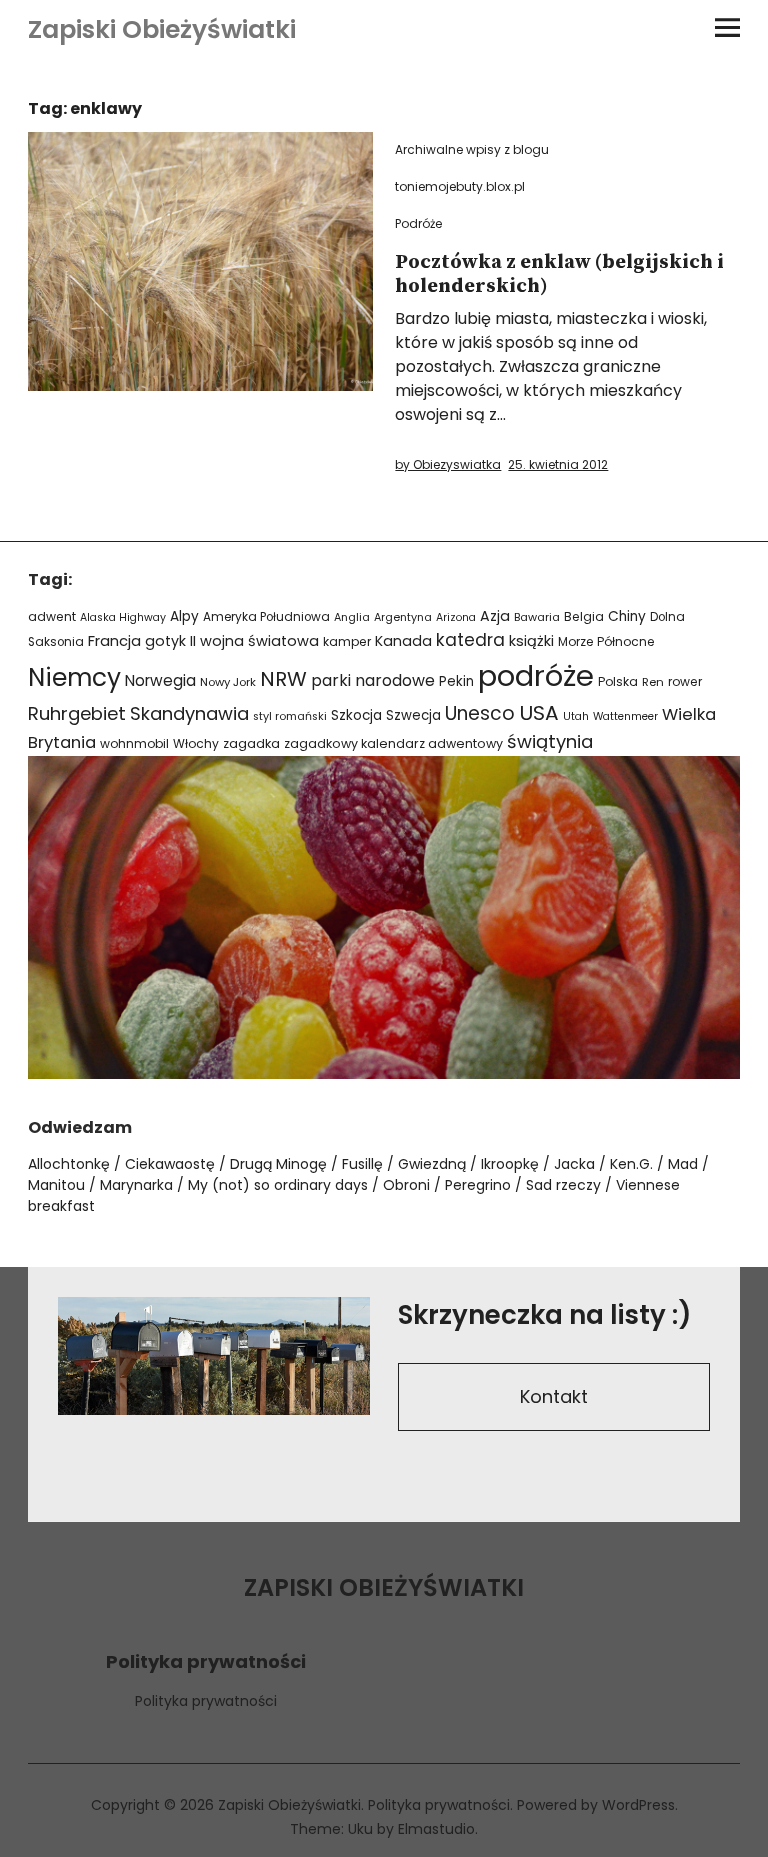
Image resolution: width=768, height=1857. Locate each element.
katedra (470, 640)
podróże (536, 675)
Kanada (403, 641)
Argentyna (403, 617)
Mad (683, 1164)
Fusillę (362, 1164)
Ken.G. (631, 1164)
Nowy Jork (228, 682)
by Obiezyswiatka (448, 464)
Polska (618, 681)
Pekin (456, 681)
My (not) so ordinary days (278, 1185)
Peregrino (478, 1185)
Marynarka (136, 1185)
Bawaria (537, 617)
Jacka (574, 1164)
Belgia (584, 616)
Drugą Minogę (278, 1164)
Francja (114, 641)
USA (539, 713)
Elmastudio (436, 1829)
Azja (495, 616)
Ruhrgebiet (77, 713)
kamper (347, 641)
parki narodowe (373, 680)
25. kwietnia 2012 (558, 464)
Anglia (352, 617)
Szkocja (356, 715)
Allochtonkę (69, 1164)
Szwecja (413, 715)
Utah (576, 716)
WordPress (638, 1805)
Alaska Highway (123, 617)
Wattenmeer (625, 716)
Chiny (627, 616)
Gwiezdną (432, 1164)
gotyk (165, 641)
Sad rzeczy (563, 1185)
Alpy (184, 616)
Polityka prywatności (206, 1701)
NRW (283, 679)
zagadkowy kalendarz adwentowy (393, 743)
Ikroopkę (510, 1164)
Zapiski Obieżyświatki (162, 29)
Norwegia (160, 680)
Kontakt (554, 1396)
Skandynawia (189, 713)
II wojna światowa (254, 641)
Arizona (456, 617)
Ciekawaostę (170, 1164)
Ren (653, 682)
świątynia (550, 741)
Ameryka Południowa (266, 617)
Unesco (480, 713)
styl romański (290, 716)
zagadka (251, 743)
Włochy (196, 743)
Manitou (56, 1185)
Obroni (406, 1185)
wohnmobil (134, 743)
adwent (52, 616)
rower (685, 681)
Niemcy (74, 677)
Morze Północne (606, 641)
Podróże (418, 223)
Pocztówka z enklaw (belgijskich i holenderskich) (559, 274)
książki (531, 641)
